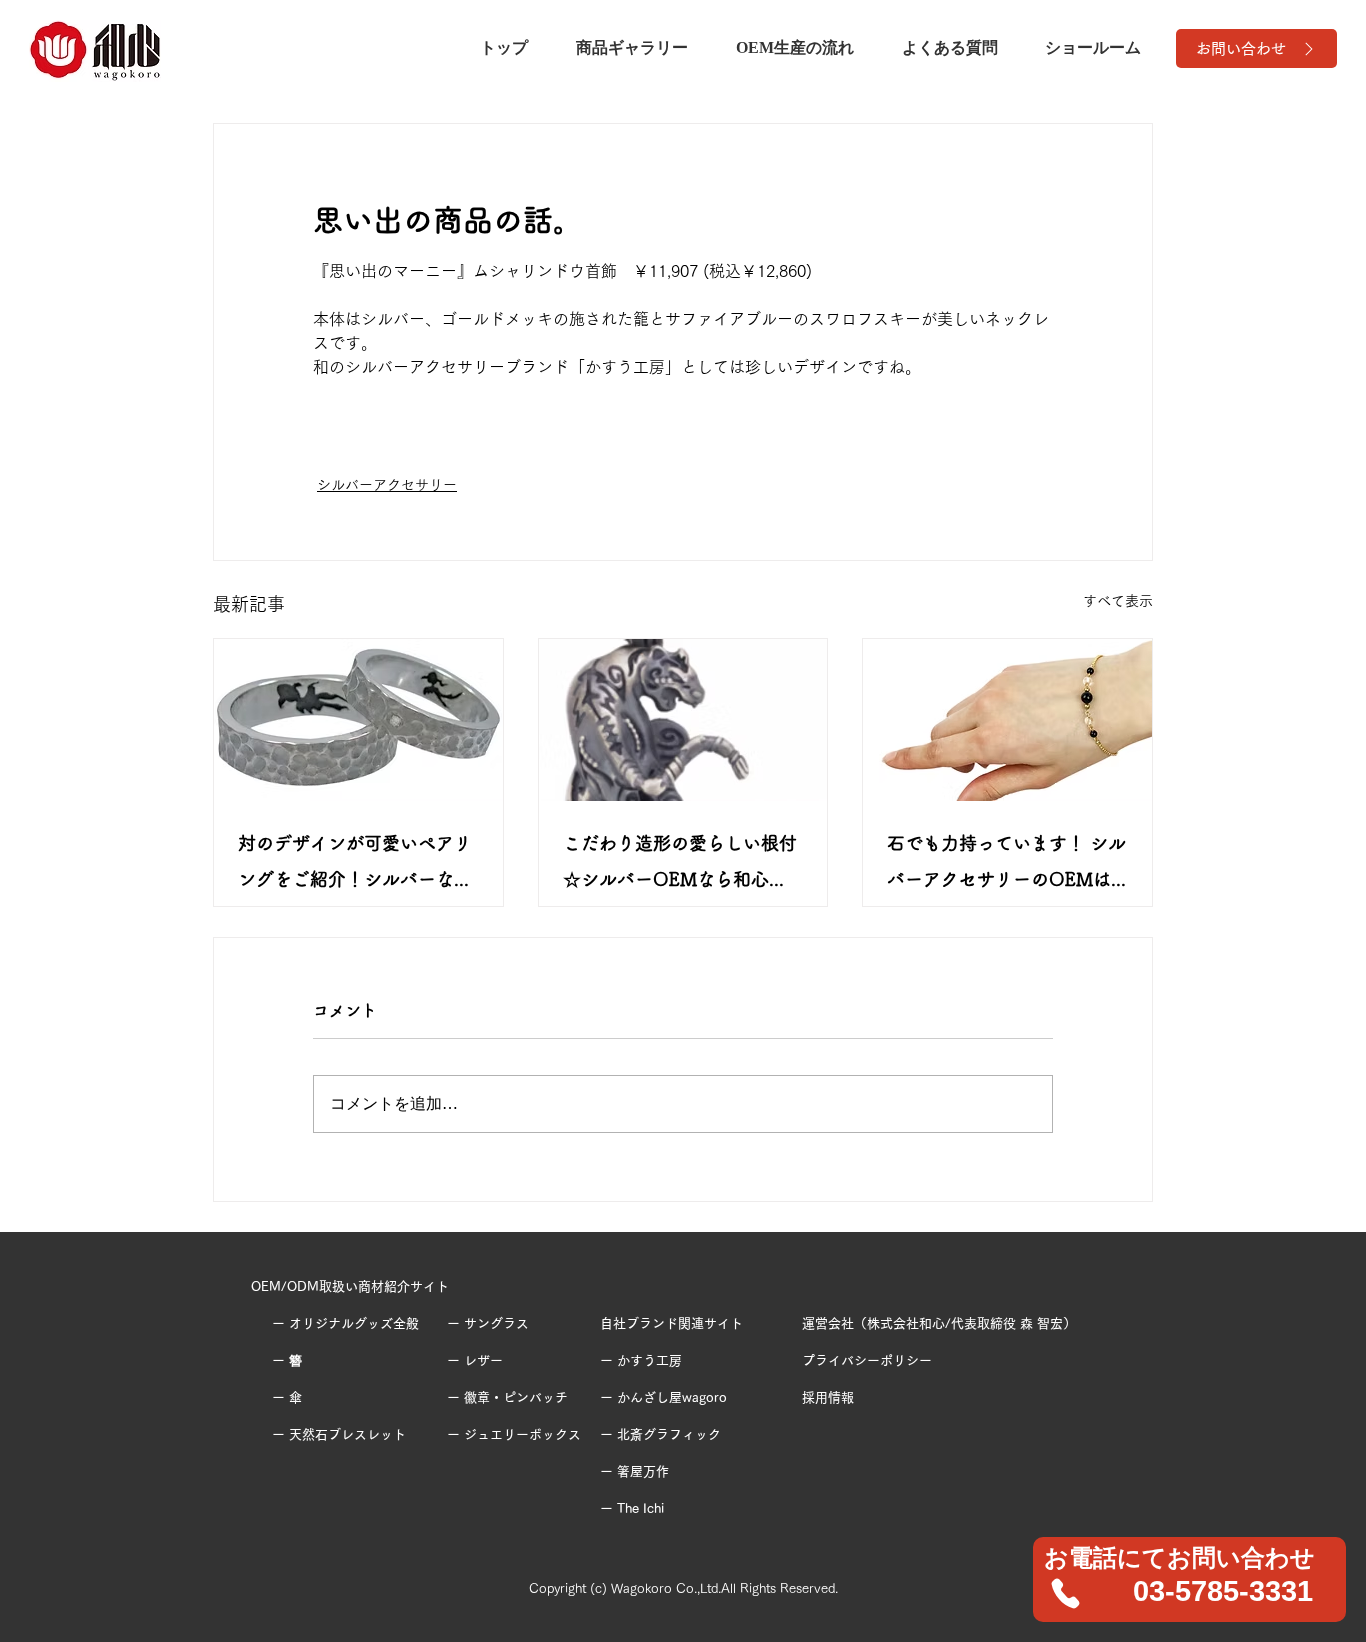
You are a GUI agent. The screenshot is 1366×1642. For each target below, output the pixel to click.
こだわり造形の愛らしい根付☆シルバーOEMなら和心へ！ (680, 865)
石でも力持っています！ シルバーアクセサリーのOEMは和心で (1006, 865)
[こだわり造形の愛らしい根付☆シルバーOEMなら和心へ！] (683, 720)
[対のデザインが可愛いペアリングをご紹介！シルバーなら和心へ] (358, 720)
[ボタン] (1190, 1579)
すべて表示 (1118, 601)
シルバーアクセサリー (387, 485)
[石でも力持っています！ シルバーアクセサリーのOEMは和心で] (1007, 720)
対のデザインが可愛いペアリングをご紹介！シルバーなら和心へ (355, 865)
